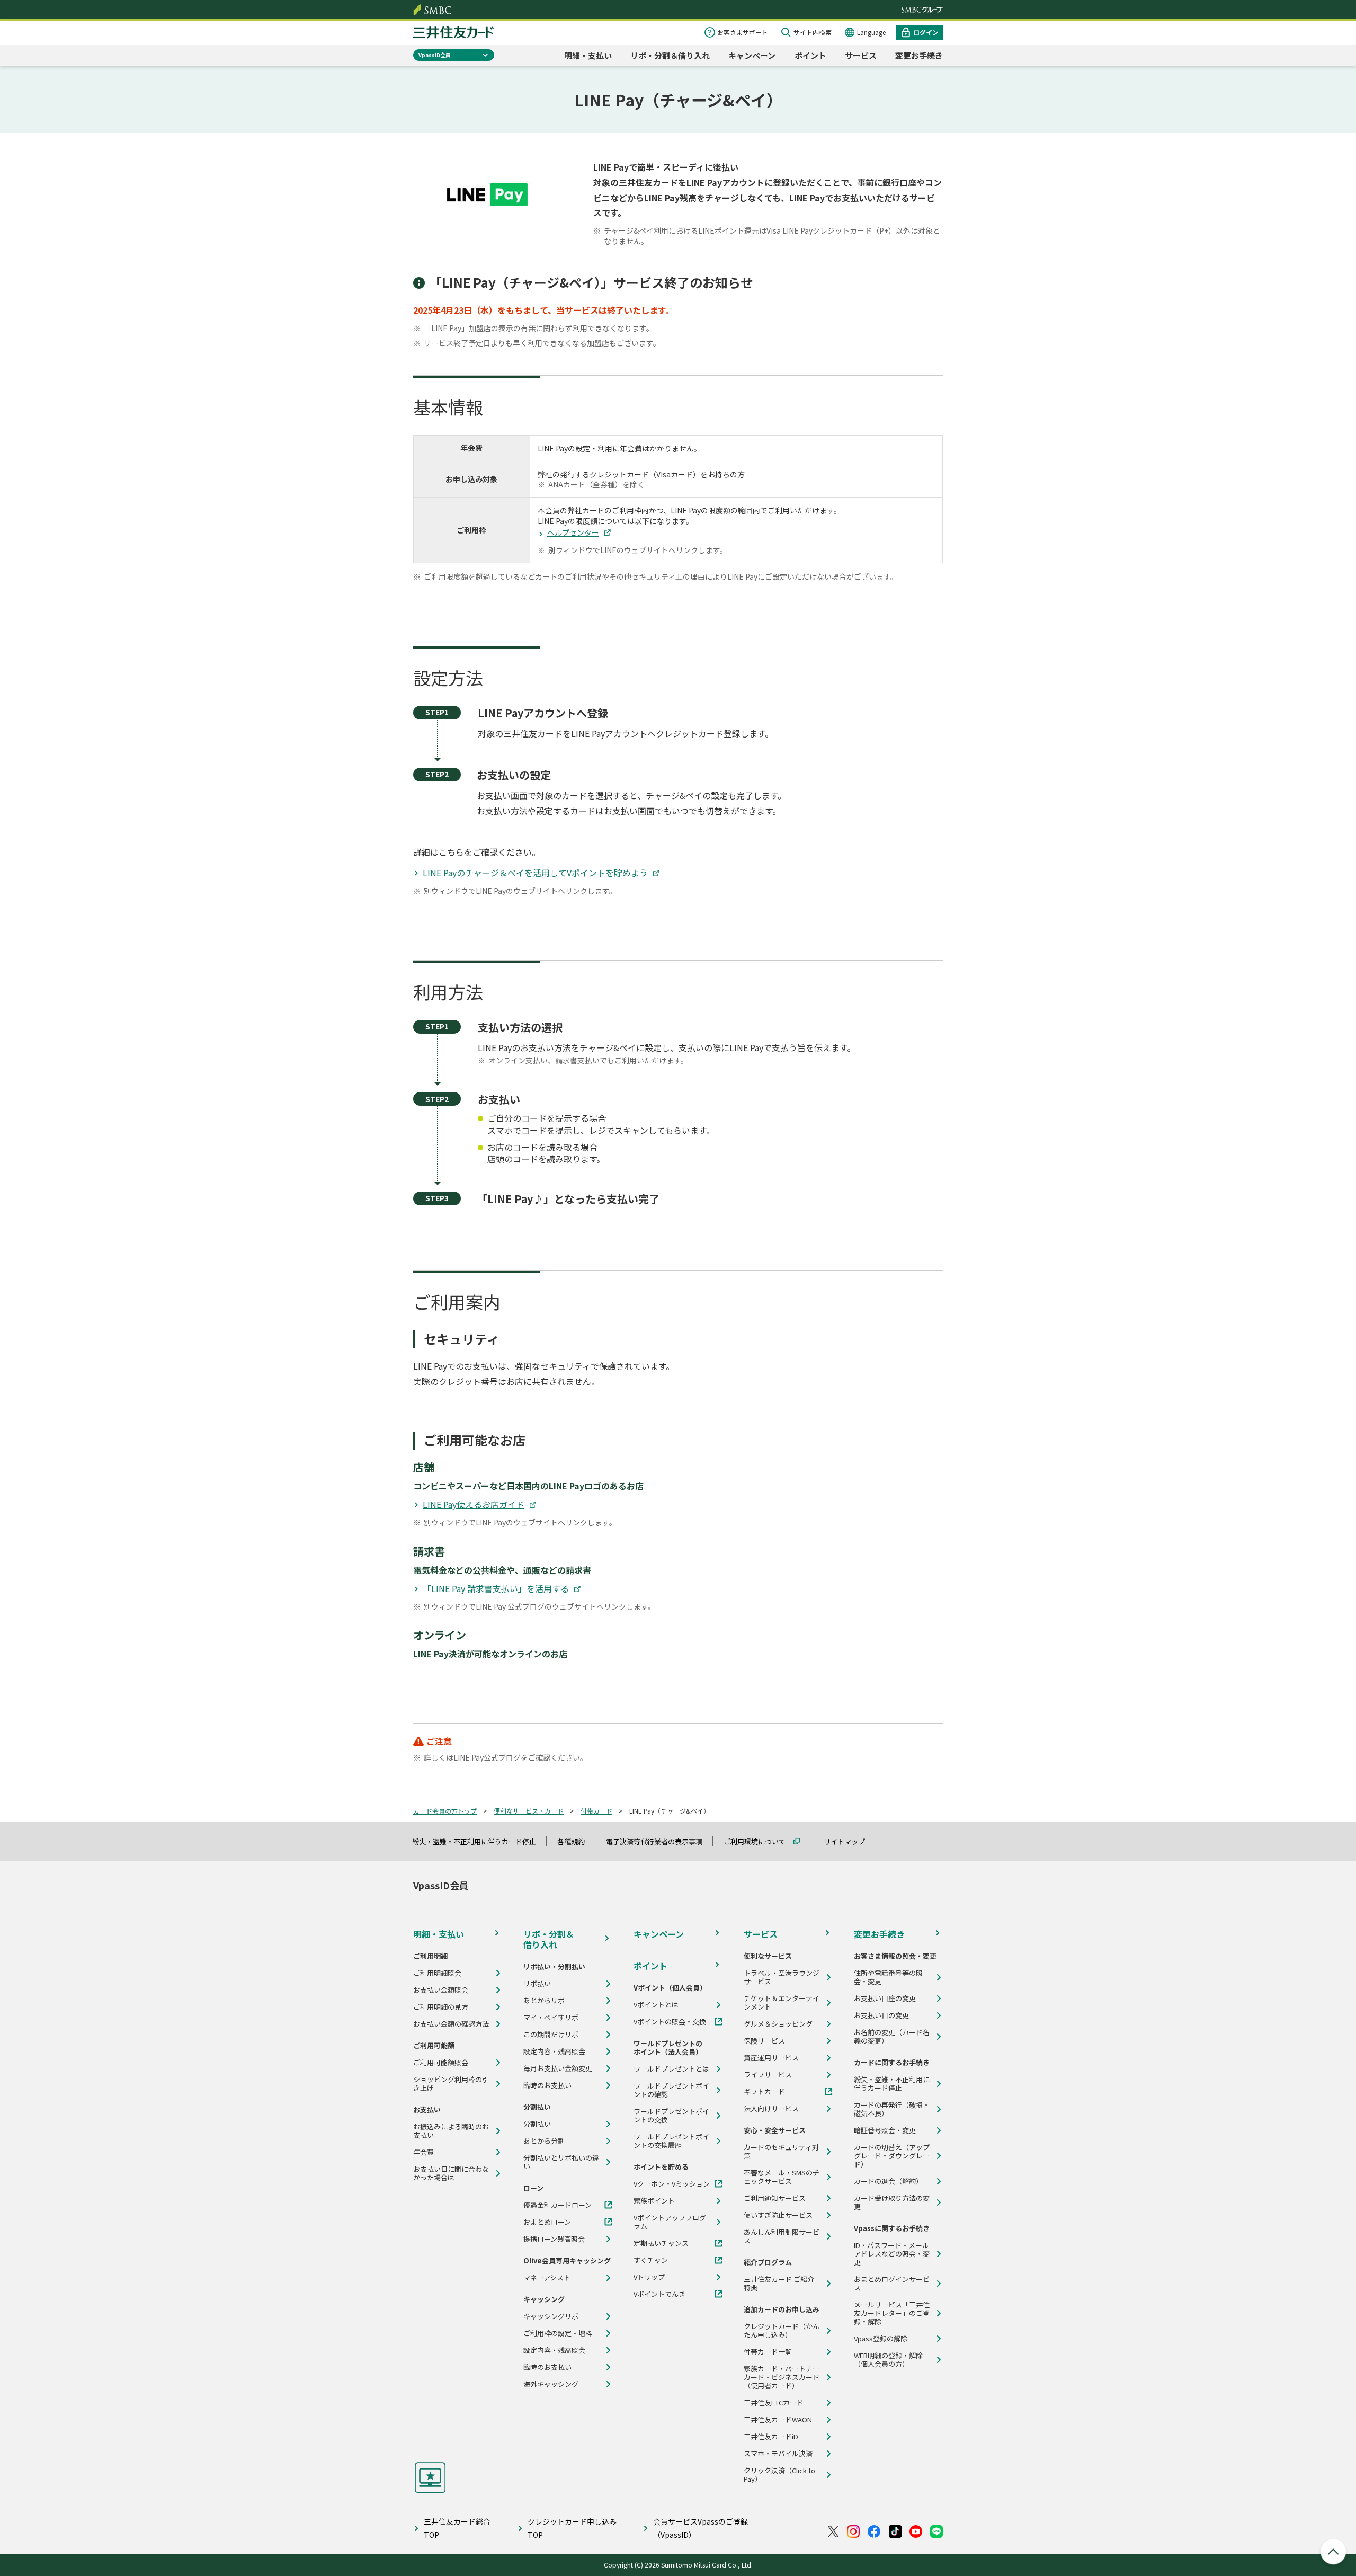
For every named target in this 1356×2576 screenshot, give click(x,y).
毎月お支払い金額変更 (558, 2068)
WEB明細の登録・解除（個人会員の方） (888, 2360)
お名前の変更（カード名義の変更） (892, 2037)
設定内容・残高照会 (554, 2051)
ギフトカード (764, 2092)
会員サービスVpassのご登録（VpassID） (701, 2528)
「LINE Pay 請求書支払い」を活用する (496, 1588)
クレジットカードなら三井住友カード (453, 32)
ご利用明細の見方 (441, 2007)
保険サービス (764, 2041)
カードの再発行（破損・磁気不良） (892, 2109)
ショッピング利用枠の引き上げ (451, 2084)
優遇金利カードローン (557, 2205)
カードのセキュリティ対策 (781, 2152)
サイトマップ (849, 1841)
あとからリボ (544, 2001)
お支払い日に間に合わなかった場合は (451, 2173)
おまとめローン (547, 2222)
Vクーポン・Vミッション (672, 2184)
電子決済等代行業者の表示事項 (659, 1841)
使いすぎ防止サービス (778, 2215)
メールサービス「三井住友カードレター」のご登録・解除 (892, 2313)
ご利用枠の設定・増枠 (558, 2333)
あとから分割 (544, 2141)
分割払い (537, 2124)
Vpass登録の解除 (881, 2339)
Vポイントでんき (659, 2294)
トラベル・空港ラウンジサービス (782, 1977)
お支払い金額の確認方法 (451, 2024)
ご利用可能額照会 (441, 2063)
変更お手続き (919, 55)
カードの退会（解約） (888, 2181)
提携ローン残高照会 (554, 2239)
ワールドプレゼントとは (671, 2069)
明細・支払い (588, 55)
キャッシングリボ (551, 2316)
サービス (861, 55)
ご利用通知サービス (775, 2198)
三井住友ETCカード (774, 2403)
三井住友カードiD (771, 2437)
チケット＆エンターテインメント (782, 2003)
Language (871, 32)
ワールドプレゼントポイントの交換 (671, 2116)
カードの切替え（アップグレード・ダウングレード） (892, 2156)
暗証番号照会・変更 (885, 2130)
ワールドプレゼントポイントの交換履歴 (671, 2141)
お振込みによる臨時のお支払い (451, 2131)
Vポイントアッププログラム (670, 2222)
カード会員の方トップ (445, 1811)
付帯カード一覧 (768, 2352)
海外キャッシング (551, 2384)
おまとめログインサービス (892, 2284)
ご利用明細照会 (437, 1973)
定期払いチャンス (661, 2243)
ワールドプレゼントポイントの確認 (671, 2090)
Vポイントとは (656, 2005)
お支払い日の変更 (881, 2015)
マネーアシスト (547, 2278)
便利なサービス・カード (529, 1811)
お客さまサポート (743, 32)
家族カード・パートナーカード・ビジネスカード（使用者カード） (782, 2377)
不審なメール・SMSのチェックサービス (782, 2177)
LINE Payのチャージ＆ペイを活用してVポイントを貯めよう (535, 873)
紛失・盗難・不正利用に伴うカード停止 (479, 1841)
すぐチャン (651, 2260)
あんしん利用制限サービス (782, 2236)
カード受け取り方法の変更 (892, 2202)
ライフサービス (768, 2075)
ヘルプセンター (573, 532)
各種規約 (576, 1841)
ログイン (926, 32)
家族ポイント (654, 2201)
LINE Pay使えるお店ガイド (474, 1504)
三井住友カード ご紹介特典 (779, 2284)
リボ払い (537, 1984)
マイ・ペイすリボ (551, 2018)
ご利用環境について (759, 1841)
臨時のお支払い (547, 2085)
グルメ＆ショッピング (778, 2024)
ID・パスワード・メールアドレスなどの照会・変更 (892, 2254)
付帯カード (596, 1811)
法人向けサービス (771, 2109)
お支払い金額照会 (441, 1990)
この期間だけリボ (551, 2035)
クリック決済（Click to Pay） (779, 2475)
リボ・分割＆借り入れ (670, 55)
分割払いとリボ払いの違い (561, 2162)
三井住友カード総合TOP (457, 2528)
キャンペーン (752, 55)
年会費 (423, 2152)
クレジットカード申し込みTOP (572, 2528)
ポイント (810, 55)
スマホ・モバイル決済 (778, 2454)
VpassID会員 (435, 55)
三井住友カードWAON (778, 2420)
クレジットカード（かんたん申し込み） (782, 2331)
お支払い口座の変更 (885, 1998)
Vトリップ (649, 2277)
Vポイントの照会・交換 (670, 2022)
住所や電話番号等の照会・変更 (888, 1977)
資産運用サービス (771, 2058)
